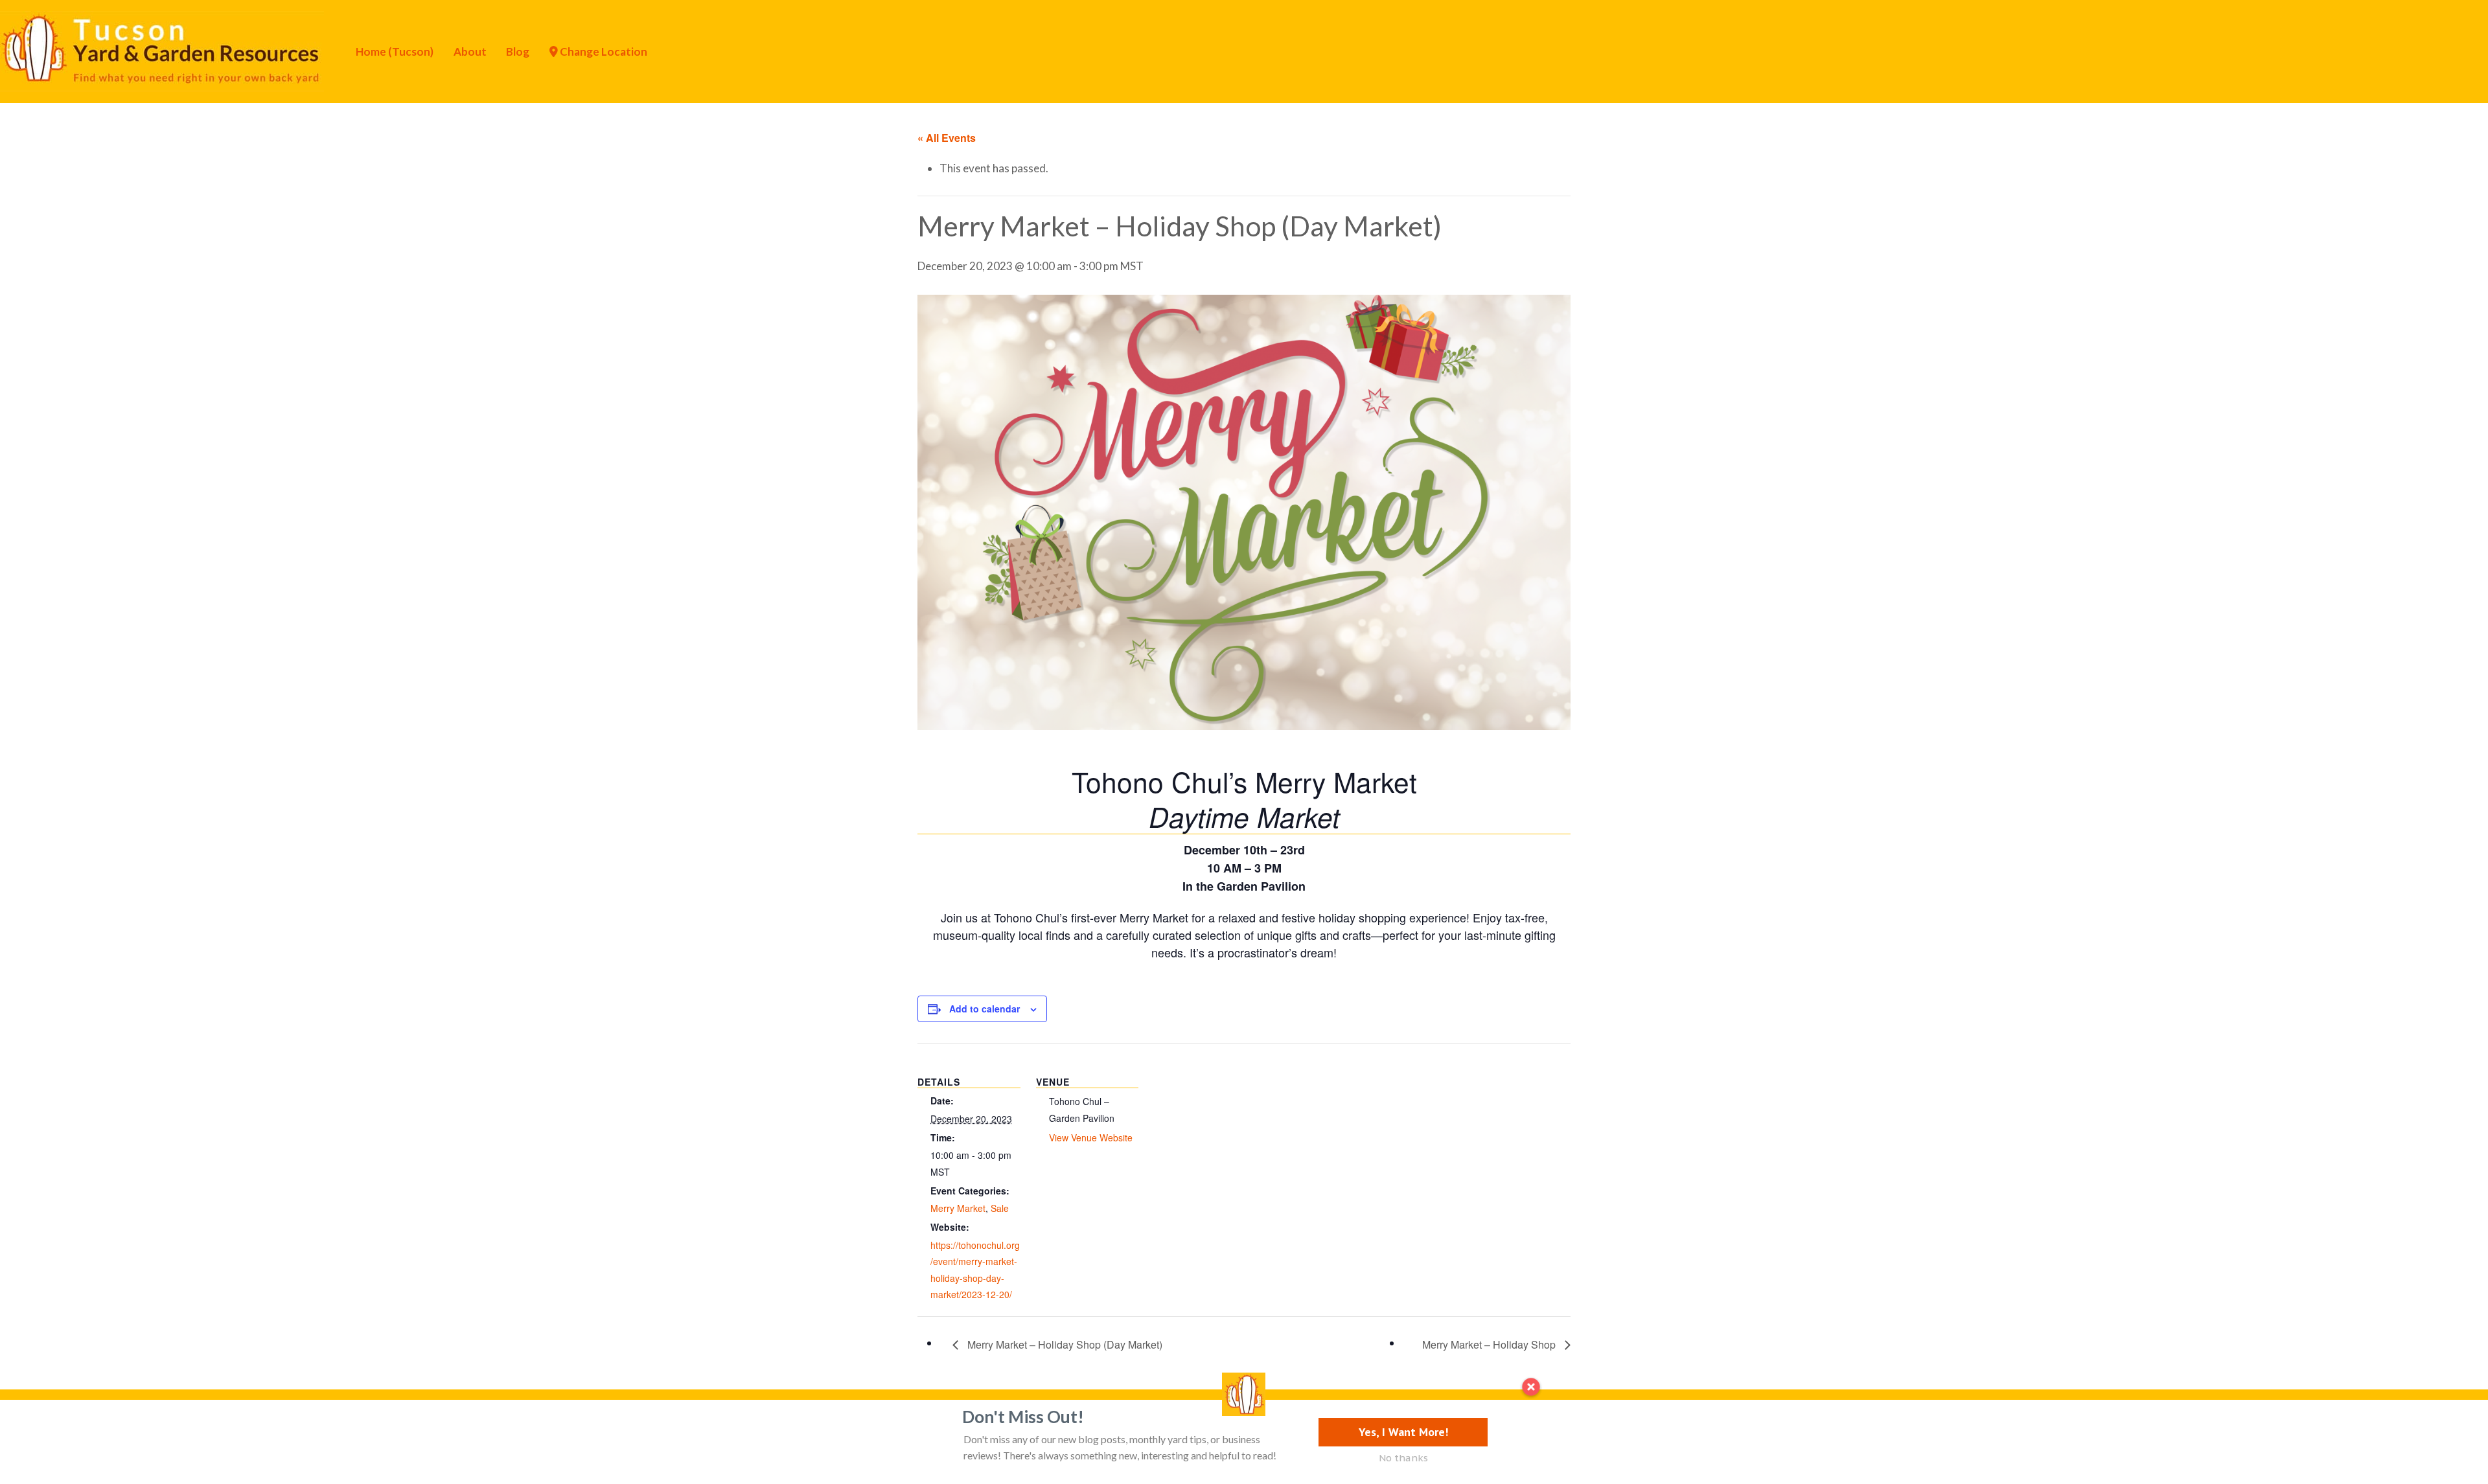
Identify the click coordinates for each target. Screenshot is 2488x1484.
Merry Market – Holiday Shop (1490, 1344)
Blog (518, 51)
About (470, 51)
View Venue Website (1091, 1137)
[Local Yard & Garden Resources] (162, 50)
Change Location (603, 51)
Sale (1000, 1208)
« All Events (947, 138)
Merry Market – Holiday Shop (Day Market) (1064, 1344)
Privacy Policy (857, 1421)
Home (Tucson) (395, 51)
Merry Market (958, 1208)
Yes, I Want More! (1403, 1432)
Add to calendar (985, 1009)
